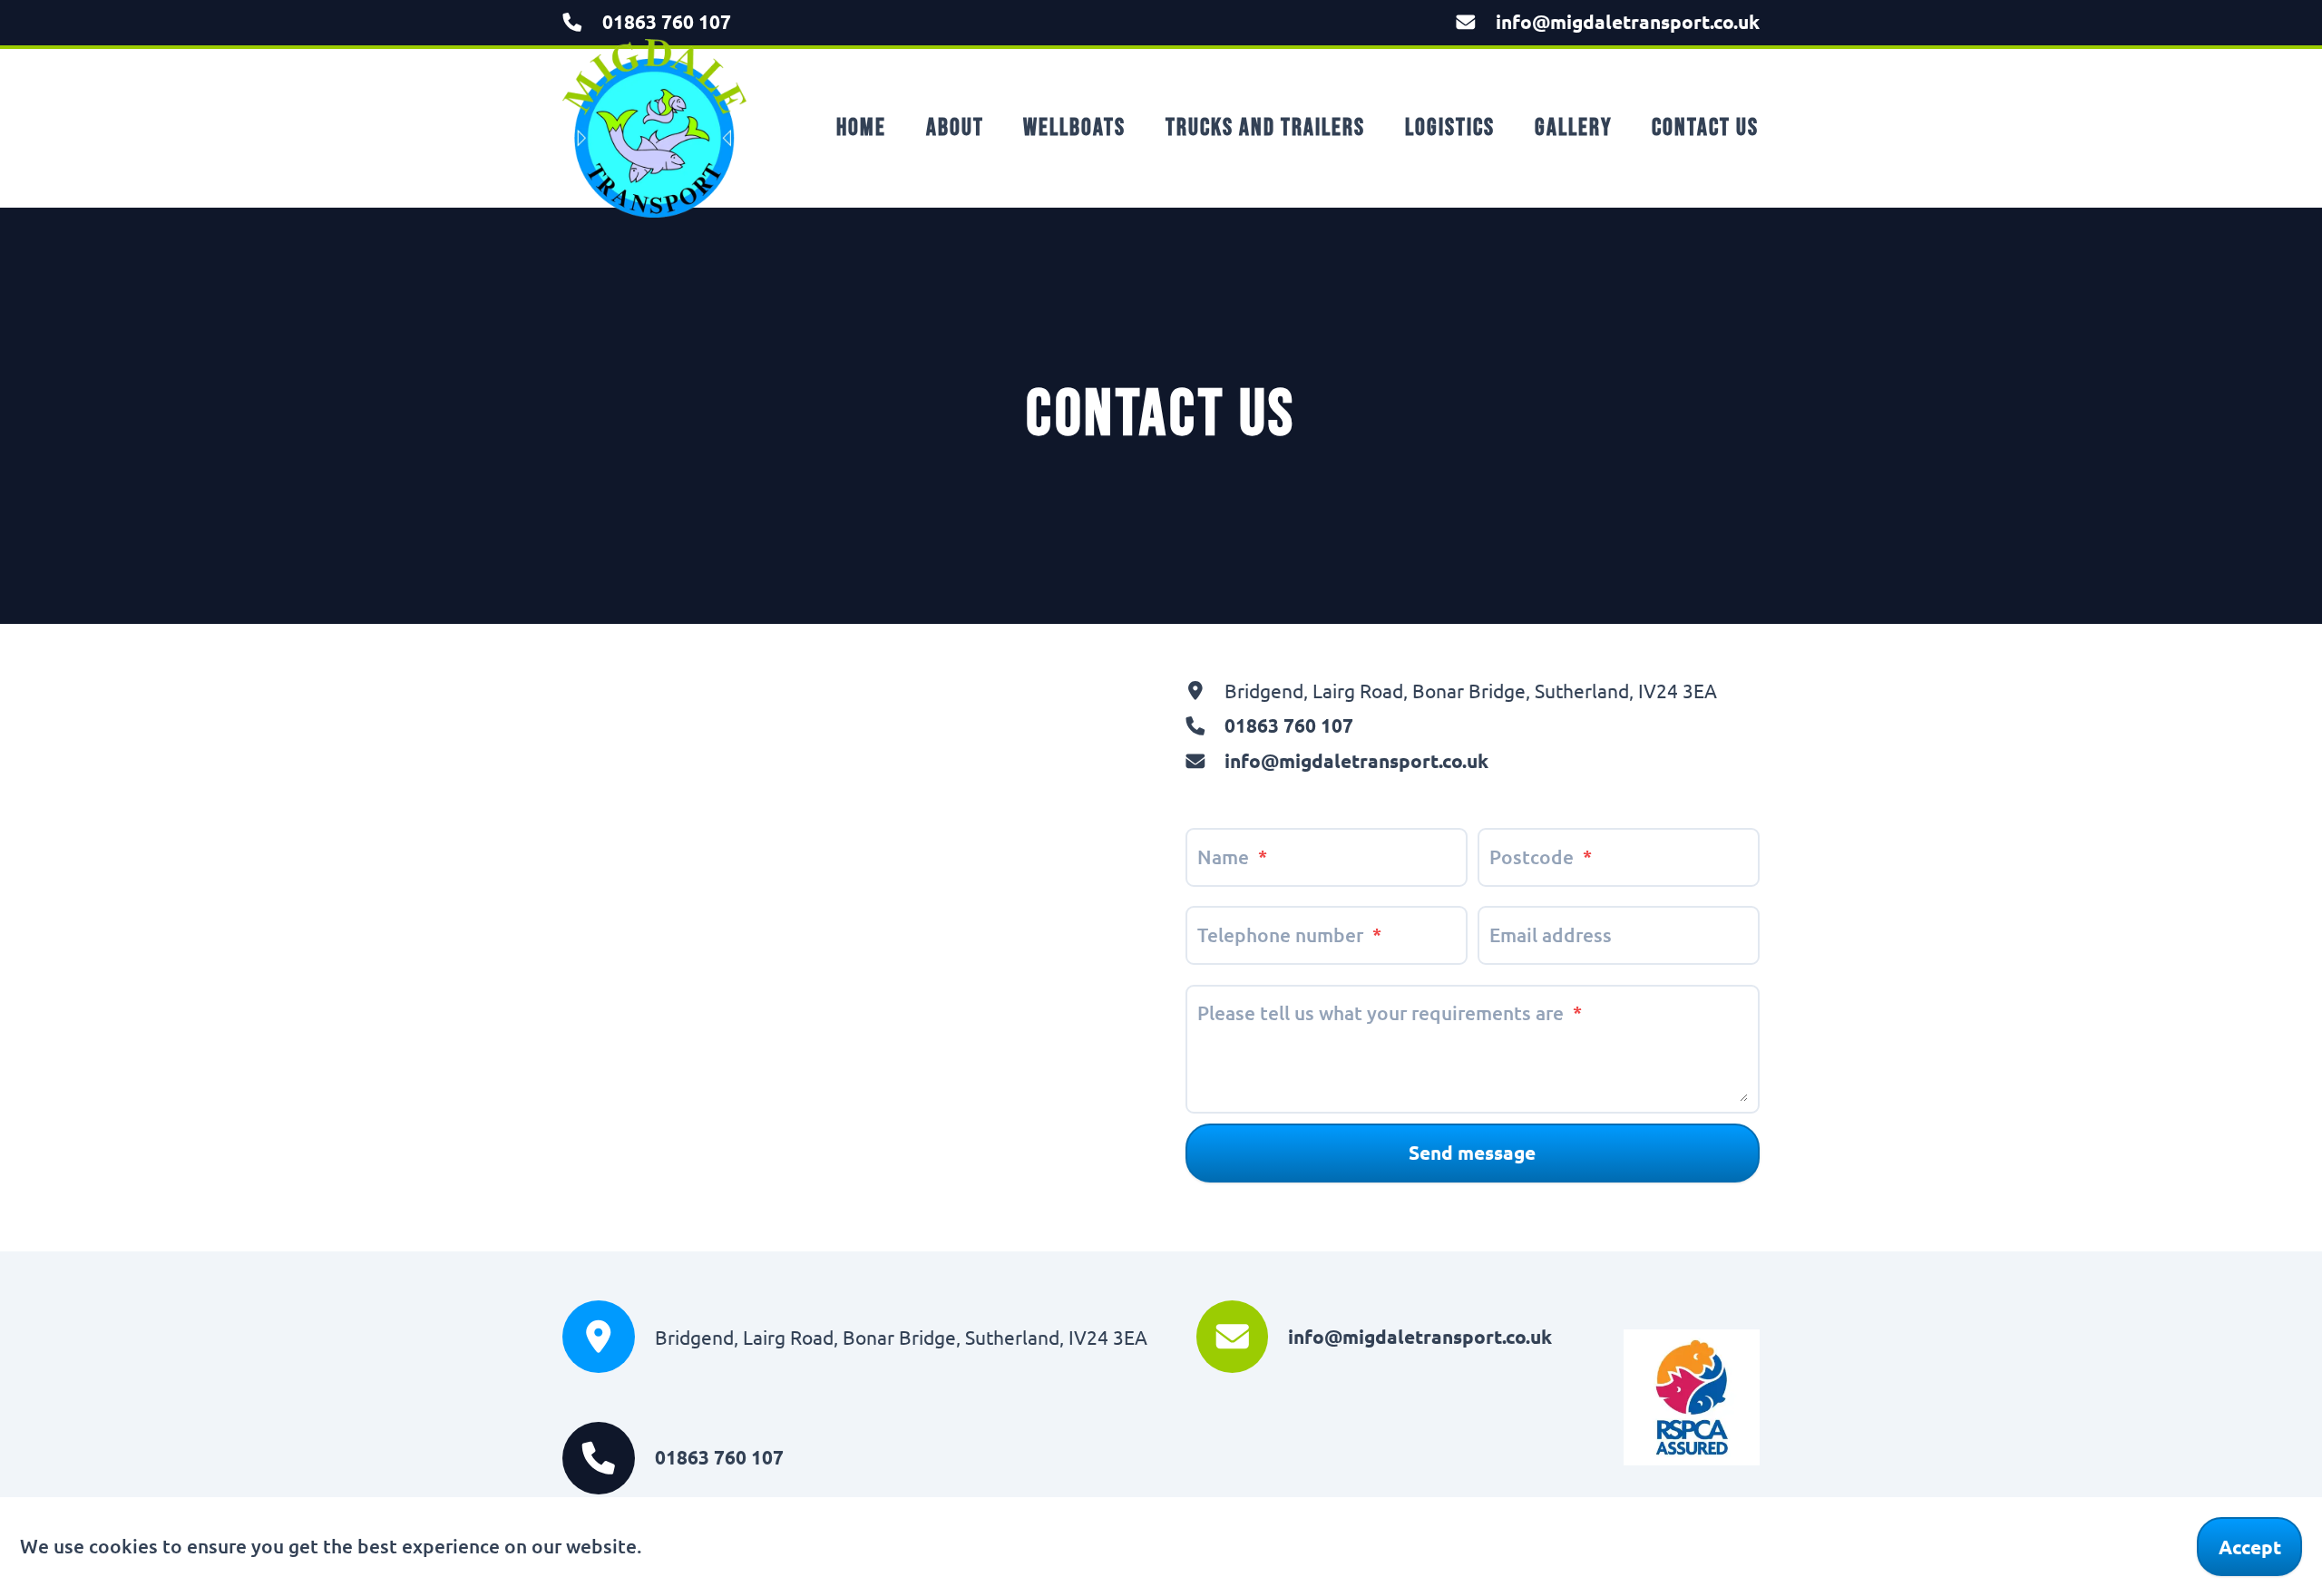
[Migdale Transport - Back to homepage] (654, 128)
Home (861, 128)
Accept (2250, 1547)
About (955, 128)
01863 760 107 (667, 21)
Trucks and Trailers (1265, 128)
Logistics (1450, 128)
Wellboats (1074, 128)
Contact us (1705, 128)
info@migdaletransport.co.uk (1628, 21)
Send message (1472, 1152)
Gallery (1574, 128)
